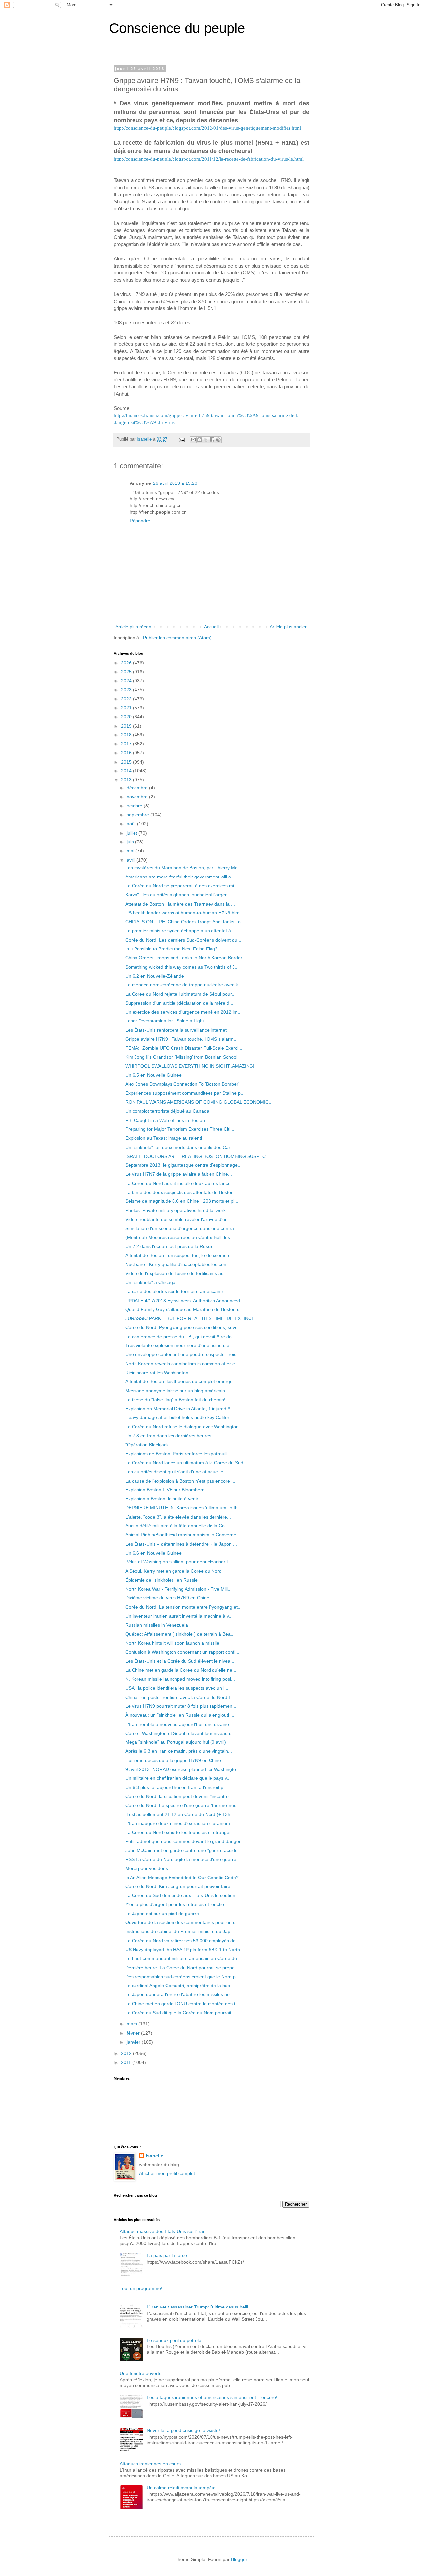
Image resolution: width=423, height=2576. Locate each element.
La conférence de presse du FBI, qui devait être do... (180, 1337)
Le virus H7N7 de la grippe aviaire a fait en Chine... (179, 1174)
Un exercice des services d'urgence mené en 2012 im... (183, 1012)
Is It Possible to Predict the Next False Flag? (172, 949)
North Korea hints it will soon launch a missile (172, 1643)
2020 (127, 717)
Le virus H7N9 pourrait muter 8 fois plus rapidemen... (181, 1706)
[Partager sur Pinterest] (218, 440)
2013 (127, 780)
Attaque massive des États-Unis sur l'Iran (163, 2231)
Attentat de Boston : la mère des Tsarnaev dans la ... (180, 904)
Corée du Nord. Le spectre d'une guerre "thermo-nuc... (183, 1805)
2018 (127, 735)
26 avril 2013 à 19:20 (175, 483)
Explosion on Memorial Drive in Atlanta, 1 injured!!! (178, 1409)
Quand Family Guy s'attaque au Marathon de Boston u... (184, 1309)
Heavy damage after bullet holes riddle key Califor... (179, 1417)
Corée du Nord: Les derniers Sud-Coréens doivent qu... (183, 940)
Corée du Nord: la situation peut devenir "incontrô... (179, 1796)
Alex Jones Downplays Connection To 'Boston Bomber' (182, 1084)
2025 (127, 672)
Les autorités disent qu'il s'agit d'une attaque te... (176, 1472)
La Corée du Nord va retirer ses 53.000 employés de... (182, 1941)
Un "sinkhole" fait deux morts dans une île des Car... (180, 1147)
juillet (133, 833)
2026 (127, 663)
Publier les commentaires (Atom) (177, 638)
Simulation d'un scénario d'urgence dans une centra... (182, 1228)
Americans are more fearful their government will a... (180, 877)
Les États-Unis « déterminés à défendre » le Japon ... (181, 1544)
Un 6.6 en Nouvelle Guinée (154, 1553)
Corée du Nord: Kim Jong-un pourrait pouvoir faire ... (180, 1886)
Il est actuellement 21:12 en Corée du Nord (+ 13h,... (180, 1814)
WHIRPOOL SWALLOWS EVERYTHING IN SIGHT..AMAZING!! (191, 1066)
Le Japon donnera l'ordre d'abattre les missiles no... (179, 1994)
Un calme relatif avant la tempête (181, 2488)
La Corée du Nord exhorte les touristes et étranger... (180, 1832)
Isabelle (154, 2156)
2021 (127, 708)
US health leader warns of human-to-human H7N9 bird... (184, 913)
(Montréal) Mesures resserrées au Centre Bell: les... (180, 1237)
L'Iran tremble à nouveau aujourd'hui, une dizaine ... (180, 1724)
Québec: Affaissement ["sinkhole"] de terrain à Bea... (180, 1634)
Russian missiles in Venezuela (157, 1625)
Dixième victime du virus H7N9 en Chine (167, 1598)
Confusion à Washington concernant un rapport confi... (182, 1652)
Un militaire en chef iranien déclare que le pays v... (178, 1778)
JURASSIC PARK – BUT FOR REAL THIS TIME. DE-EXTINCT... (192, 1318)
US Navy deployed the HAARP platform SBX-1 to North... (185, 1950)
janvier (134, 2042)
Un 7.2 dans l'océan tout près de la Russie (170, 1246)
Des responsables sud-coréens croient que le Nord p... (182, 1977)
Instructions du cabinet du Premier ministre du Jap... (180, 1931)
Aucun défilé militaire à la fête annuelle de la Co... (177, 1526)
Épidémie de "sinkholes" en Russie (161, 1580)
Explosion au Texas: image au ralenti (164, 1138)
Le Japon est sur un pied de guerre (162, 1914)
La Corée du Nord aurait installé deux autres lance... (180, 1183)
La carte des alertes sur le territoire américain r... (176, 1291)
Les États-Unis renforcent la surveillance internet (176, 1030)
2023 (127, 690)
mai (131, 851)
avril (132, 860)
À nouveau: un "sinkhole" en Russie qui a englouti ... (180, 1715)
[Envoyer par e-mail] (193, 440)
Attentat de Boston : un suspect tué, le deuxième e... (180, 1255)
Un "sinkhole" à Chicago (150, 1282)
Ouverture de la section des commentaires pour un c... (182, 1922)
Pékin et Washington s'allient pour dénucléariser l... (178, 1562)
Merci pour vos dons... (149, 1868)
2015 (127, 762)
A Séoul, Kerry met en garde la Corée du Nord (173, 1571)
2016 (127, 753)
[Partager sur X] (206, 440)
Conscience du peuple (177, 28)
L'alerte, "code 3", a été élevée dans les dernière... (178, 1517)
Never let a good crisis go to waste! (183, 2430)
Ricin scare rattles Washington (157, 1373)
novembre (138, 797)
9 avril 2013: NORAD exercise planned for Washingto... (183, 1769)
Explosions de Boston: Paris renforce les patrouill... (178, 1454)
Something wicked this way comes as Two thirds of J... (182, 967)
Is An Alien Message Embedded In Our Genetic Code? (182, 1878)
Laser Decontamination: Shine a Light (165, 1021)
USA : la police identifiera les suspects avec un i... (177, 1688)
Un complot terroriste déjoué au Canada (167, 1111)
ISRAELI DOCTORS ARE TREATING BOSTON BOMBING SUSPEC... (197, 1156)
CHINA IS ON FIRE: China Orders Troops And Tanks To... (185, 922)
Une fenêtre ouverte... (143, 2373)
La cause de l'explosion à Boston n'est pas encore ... (180, 1481)
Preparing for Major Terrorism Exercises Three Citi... (180, 1129)
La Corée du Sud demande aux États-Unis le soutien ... (183, 1895)
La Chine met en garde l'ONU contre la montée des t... (182, 2004)
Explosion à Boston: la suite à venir (162, 1499)
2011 (127, 2062)
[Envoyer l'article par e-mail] (181, 439)
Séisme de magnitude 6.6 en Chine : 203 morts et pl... (182, 1201)
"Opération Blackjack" (148, 1445)
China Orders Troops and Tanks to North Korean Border (184, 958)
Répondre (140, 521)
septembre (138, 815)
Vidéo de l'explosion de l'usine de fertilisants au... (176, 1273)
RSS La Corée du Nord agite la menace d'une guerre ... (183, 1859)
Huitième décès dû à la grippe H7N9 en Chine (173, 1760)
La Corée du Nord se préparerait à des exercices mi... (182, 886)
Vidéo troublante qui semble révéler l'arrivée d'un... (178, 1219)
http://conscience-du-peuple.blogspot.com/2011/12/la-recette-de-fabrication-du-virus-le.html (209, 159)
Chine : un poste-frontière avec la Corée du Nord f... (180, 1697)
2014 (127, 771)
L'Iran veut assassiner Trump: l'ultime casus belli (197, 2307)
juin (131, 842)
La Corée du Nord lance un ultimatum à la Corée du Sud (184, 1463)
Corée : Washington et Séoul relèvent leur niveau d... (180, 1733)
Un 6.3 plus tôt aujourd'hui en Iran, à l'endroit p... (176, 1787)
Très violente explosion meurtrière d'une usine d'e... (179, 1345)
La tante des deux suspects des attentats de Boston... (181, 1192)
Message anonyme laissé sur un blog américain (175, 1391)
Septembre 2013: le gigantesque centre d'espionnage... (183, 1165)
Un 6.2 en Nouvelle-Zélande (155, 976)
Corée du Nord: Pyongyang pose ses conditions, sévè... (183, 1327)
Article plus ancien (289, 627)
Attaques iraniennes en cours (150, 2464)
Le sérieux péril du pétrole (174, 2340)
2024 (127, 681)
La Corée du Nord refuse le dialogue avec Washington (182, 1427)
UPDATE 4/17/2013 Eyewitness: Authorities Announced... (185, 1301)
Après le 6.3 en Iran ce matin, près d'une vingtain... (179, 1751)
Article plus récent (134, 627)
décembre (138, 788)
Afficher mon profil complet (167, 2173)
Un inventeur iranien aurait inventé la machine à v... (179, 1616)
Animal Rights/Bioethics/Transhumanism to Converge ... (183, 1535)
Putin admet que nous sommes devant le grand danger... (185, 1841)
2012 (127, 2053)
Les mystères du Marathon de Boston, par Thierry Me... (183, 868)
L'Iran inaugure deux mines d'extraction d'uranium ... (180, 1823)
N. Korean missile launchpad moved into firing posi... (180, 1679)
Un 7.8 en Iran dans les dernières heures (168, 1436)
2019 (127, 726)
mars (133, 2024)
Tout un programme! (141, 2288)
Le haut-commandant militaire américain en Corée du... (183, 1958)
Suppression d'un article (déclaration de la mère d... (179, 1003)
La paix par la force (167, 2255)
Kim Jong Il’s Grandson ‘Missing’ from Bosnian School (181, 1057)
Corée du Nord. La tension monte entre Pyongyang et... (183, 1607)
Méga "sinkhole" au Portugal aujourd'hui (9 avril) (176, 1742)
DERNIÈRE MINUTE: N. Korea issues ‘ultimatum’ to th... (183, 1508)
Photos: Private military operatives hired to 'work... (177, 1210)
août (132, 824)
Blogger (239, 2559)
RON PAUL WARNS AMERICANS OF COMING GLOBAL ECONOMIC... (199, 1102)
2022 (127, 699)
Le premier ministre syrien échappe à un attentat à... (180, 931)
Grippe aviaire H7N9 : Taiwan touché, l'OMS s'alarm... (181, 1039)
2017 (127, 744)
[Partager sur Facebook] (212, 440)
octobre (135, 806)
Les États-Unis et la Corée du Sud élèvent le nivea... (180, 1661)
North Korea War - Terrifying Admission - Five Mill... (178, 1589)
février (134, 2033)
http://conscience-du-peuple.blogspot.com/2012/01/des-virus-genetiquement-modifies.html (207, 128)
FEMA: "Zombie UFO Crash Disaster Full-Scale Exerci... (184, 1048)
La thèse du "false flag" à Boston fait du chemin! (175, 1400)
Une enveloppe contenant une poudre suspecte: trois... (183, 1354)
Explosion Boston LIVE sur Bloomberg (165, 1490)
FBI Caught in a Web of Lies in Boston (165, 1120)
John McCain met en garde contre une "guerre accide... (183, 1850)
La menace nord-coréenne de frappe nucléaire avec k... (184, 985)
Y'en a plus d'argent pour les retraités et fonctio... (177, 1904)
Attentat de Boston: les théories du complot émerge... (181, 1381)
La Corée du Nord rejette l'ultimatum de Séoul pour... (180, 994)
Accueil (211, 627)
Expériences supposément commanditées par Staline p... (185, 1093)
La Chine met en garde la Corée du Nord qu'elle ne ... (181, 1670)
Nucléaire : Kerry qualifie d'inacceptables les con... (178, 1264)
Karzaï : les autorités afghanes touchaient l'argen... (178, 895)
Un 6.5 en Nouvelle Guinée (154, 1075)
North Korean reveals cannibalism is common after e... (182, 1364)
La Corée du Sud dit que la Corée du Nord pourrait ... (181, 2013)
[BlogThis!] (200, 440)
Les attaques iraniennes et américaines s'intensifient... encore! (212, 2397)
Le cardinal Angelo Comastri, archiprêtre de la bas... (180, 1986)
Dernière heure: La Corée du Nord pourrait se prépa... (182, 1968)
